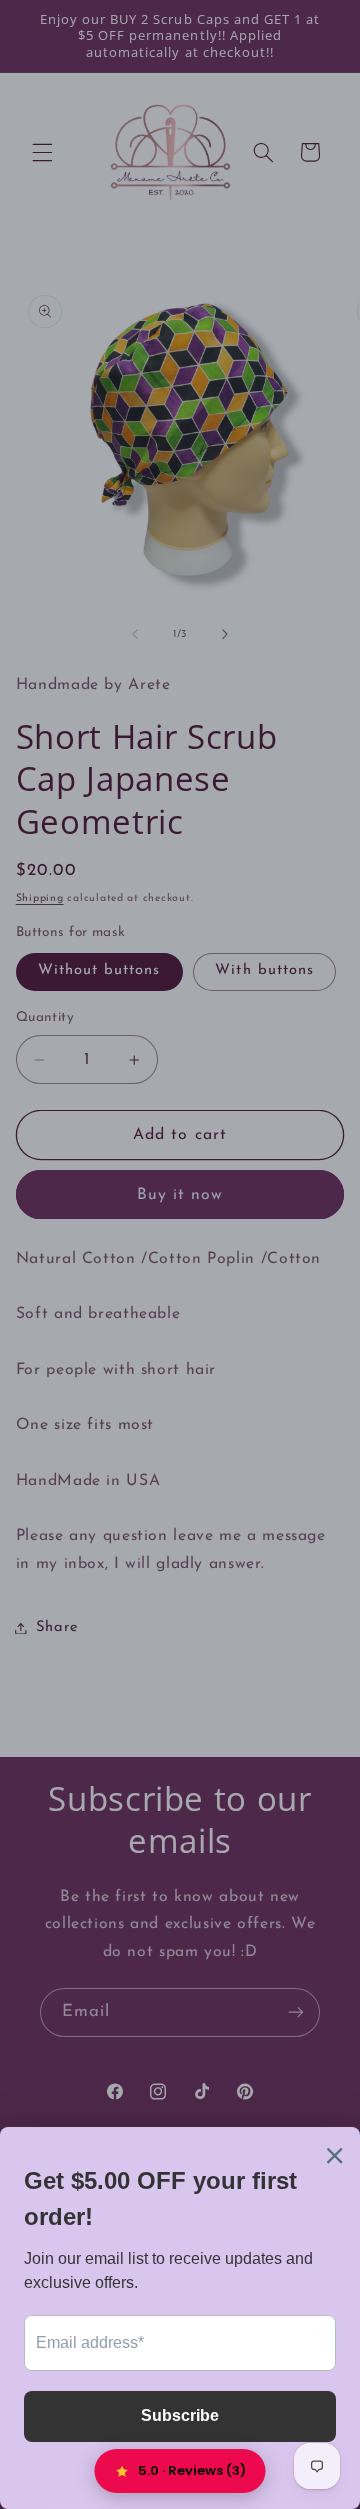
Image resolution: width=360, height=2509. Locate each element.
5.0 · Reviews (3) (192, 2470)
